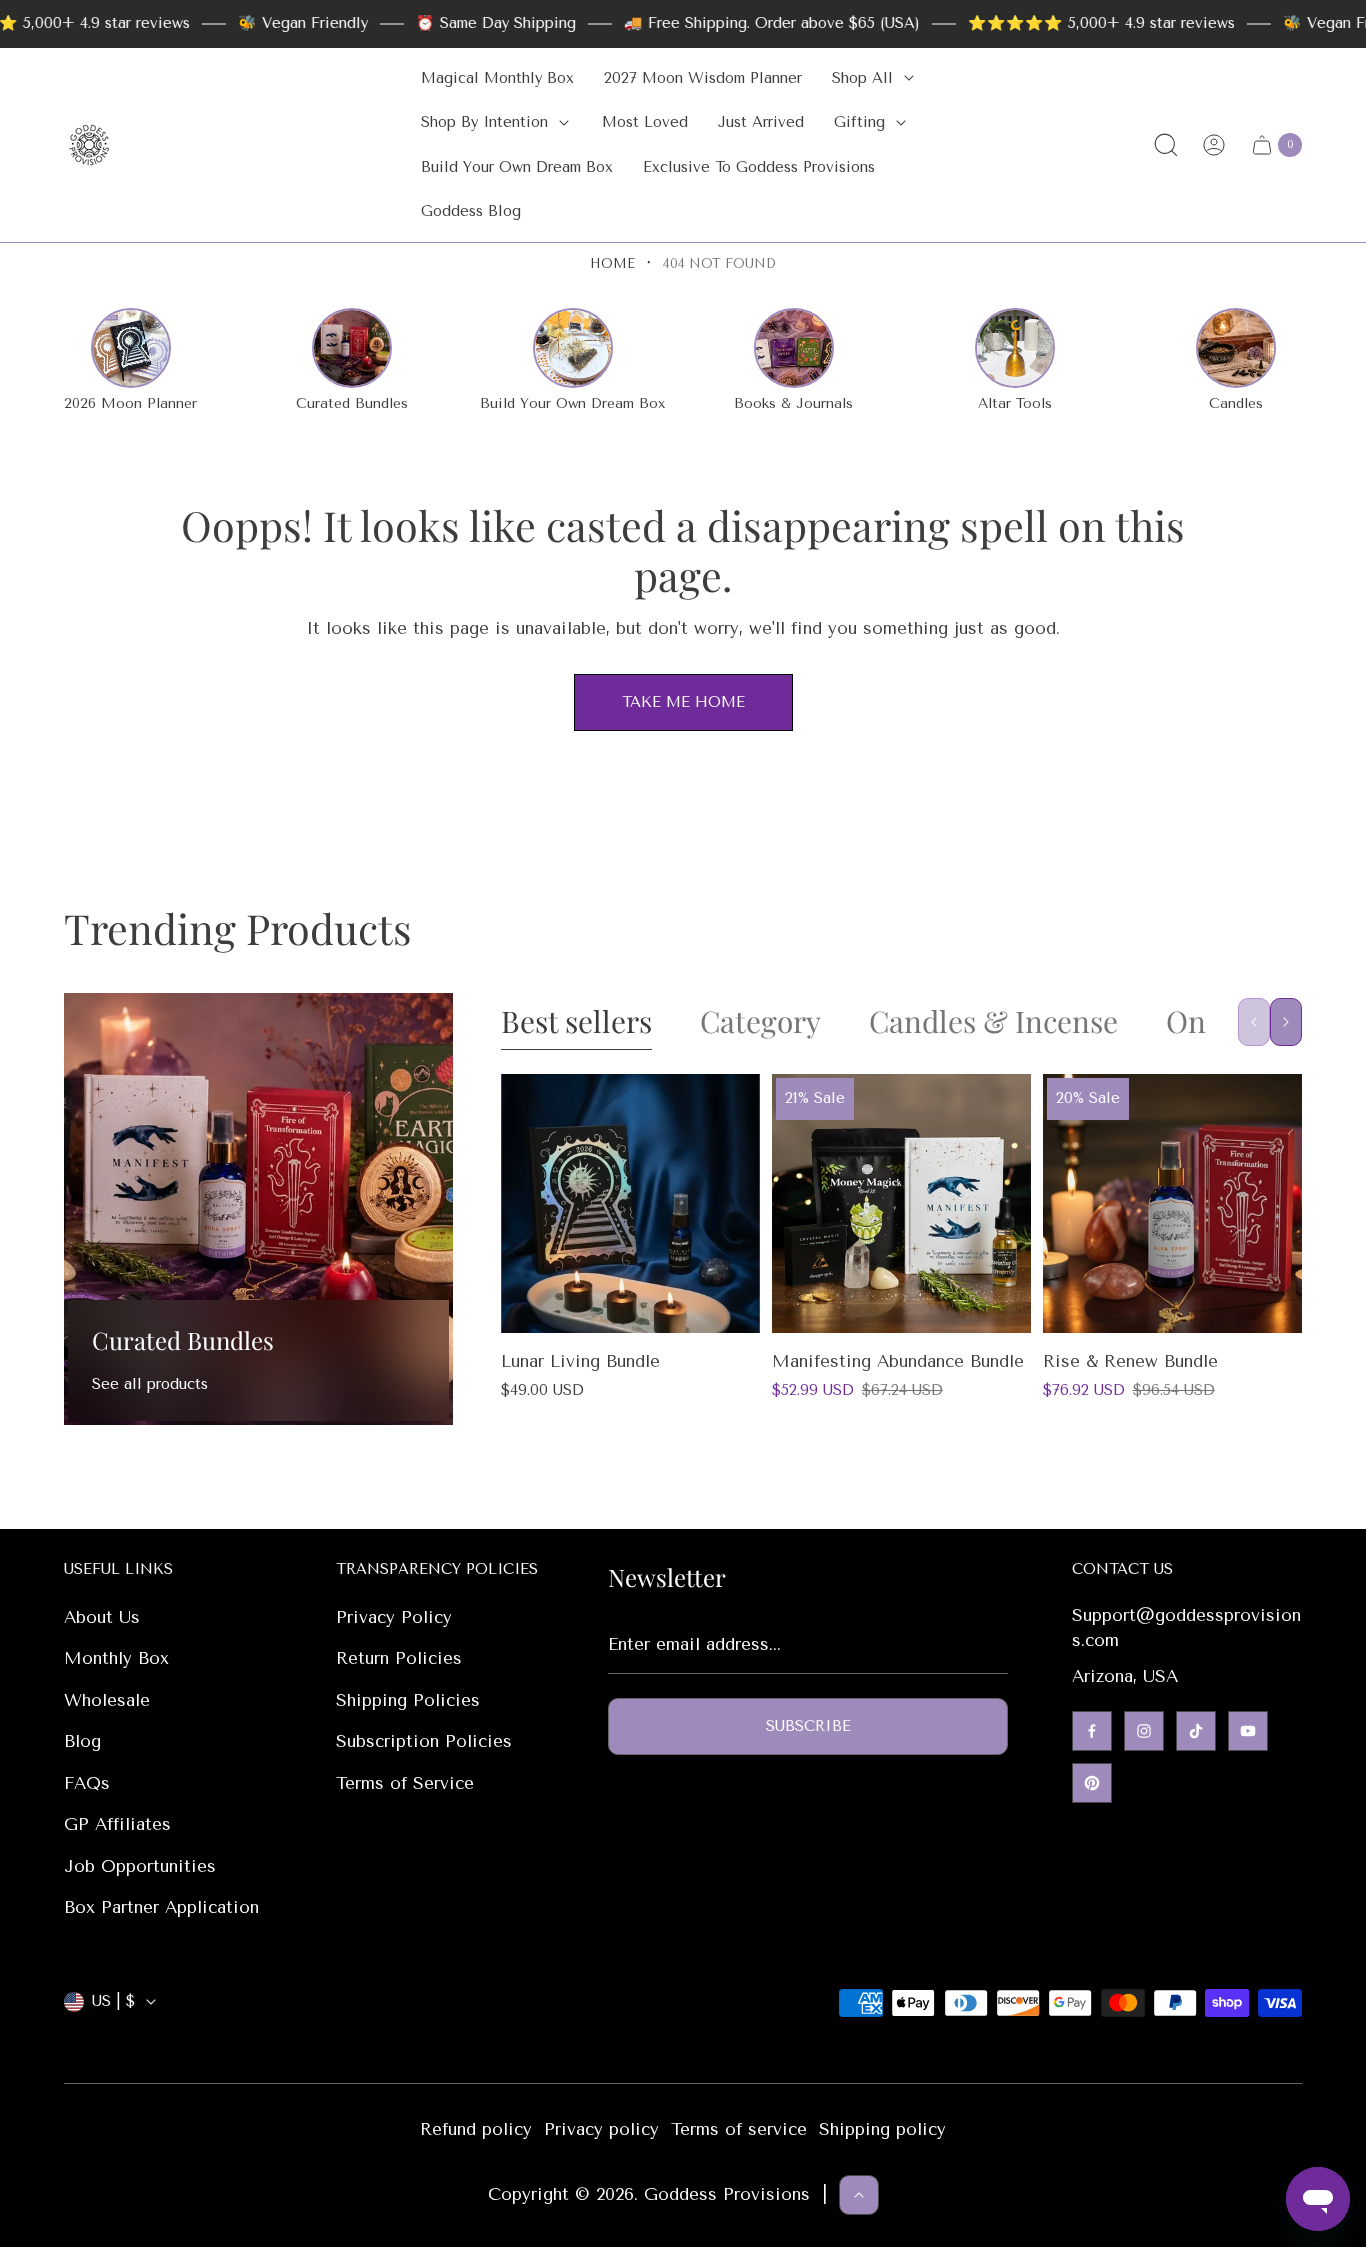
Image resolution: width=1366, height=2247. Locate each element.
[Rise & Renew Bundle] (1172, 1203)
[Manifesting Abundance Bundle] (901, 1203)
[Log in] (1214, 145)
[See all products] (258, 1208)
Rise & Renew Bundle (1130, 1361)
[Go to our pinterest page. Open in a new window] (1092, 1783)
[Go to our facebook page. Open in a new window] (1092, 1731)
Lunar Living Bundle (580, 1361)
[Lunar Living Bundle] (630, 1203)
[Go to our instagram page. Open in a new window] (1144, 1731)
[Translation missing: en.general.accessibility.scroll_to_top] (859, 2195)
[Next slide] (1286, 1022)
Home (612, 263)
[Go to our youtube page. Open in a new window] (1248, 1731)
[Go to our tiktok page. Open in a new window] (1196, 1731)
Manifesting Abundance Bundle (898, 1361)
